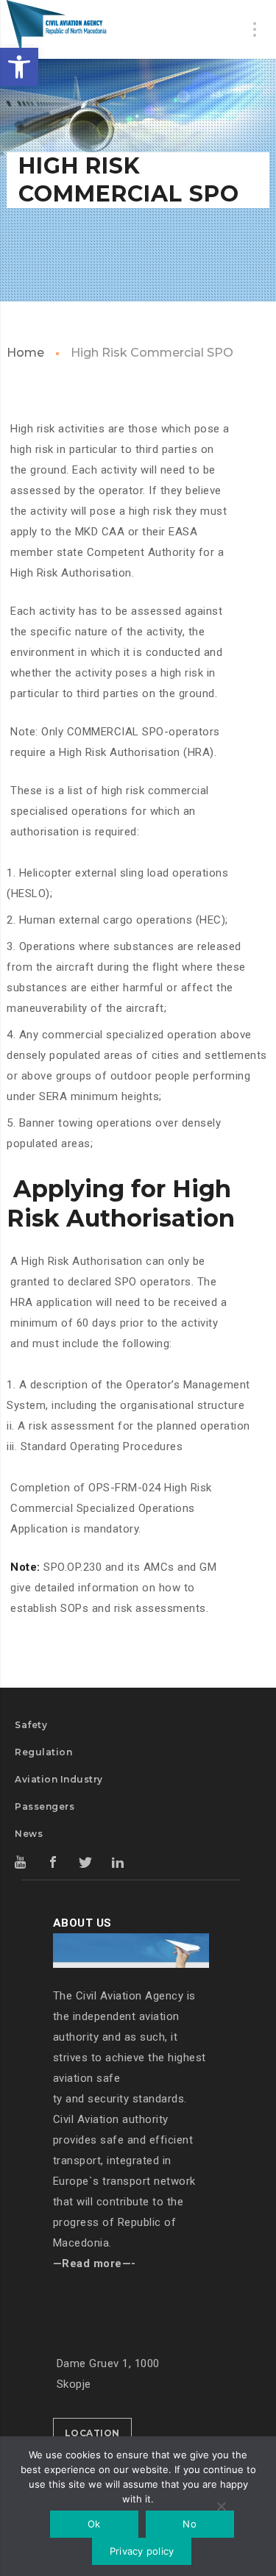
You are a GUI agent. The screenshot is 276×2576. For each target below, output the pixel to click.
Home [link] (25, 353)
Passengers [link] (45, 1806)
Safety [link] (31, 1725)
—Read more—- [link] (95, 2263)
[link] (19, 67)
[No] (221, 2508)
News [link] (29, 1834)
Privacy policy (142, 2551)
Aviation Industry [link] (59, 1779)
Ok (94, 2524)
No (190, 2524)
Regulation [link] (43, 1752)
